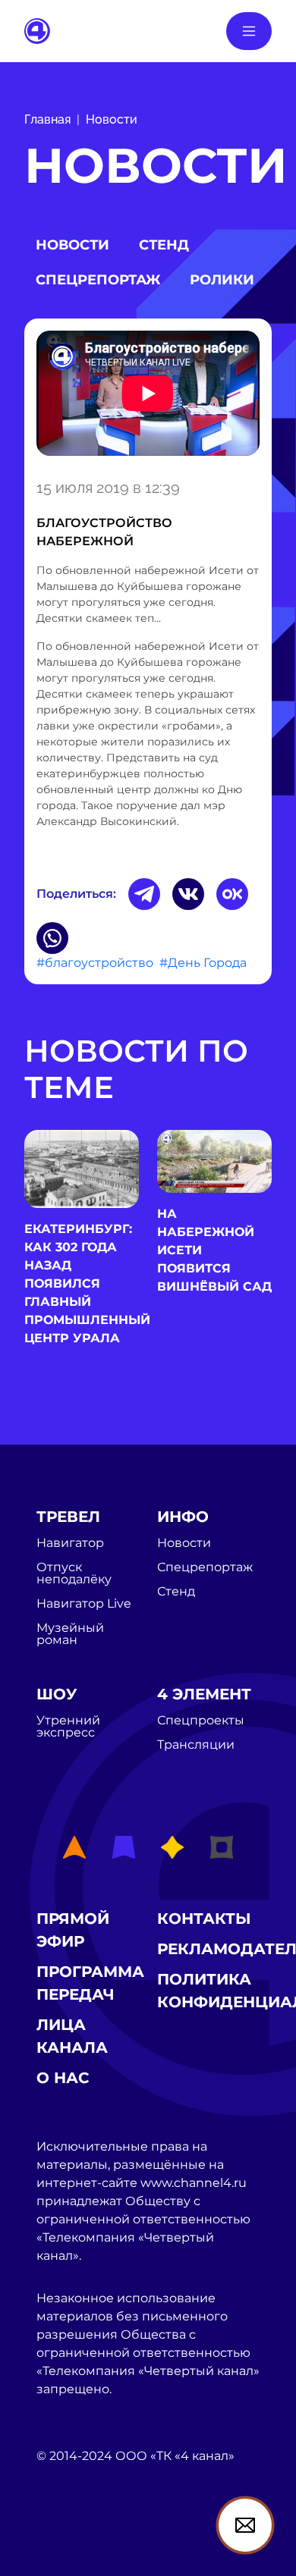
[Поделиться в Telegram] (144, 894)
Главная (47, 119)
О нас (63, 2078)
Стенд (164, 245)
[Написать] (245, 2525)
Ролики (222, 280)
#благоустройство (95, 963)
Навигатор (70, 1543)
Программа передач (90, 1983)
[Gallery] (148, 396)
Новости (112, 119)
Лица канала (72, 2036)
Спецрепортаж (98, 280)
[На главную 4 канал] (37, 30)
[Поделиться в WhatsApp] (52, 938)
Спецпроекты (201, 1721)
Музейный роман (70, 1634)
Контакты (204, 1919)
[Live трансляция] (70, 2542)
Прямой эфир (73, 1930)
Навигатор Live (84, 1604)
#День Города (203, 963)
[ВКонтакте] (188, 894)
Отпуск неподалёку (74, 1574)
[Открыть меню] (249, 31)
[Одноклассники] (232, 894)
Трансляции (196, 1745)
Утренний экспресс (68, 1727)
